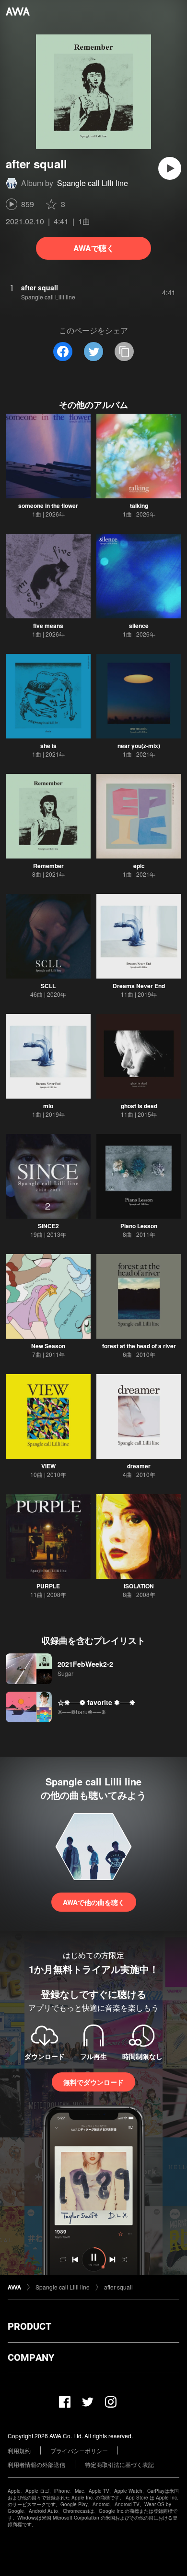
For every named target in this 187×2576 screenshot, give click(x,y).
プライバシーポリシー (79, 2450)
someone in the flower (48, 506)
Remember (48, 866)
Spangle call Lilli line (93, 183)
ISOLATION (139, 1586)
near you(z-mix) (139, 746)
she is (48, 746)
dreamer (139, 1466)
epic (139, 866)
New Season (48, 1346)
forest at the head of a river (139, 1346)
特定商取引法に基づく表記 (119, 2464)
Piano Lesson (139, 1226)
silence (139, 626)
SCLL (48, 986)
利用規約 (19, 2450)
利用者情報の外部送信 (36, 2464)
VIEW (48, 1466)
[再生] (170, 168)
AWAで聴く (94, 248)
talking (139, 506)
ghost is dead (139, 1106)
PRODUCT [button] (29, 2326)
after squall (118, 2287)
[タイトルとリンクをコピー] (124, 352)
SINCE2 (48, 1226)
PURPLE (48, 1586)
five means (48, 626)
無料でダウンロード (93, 2082)
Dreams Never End (139, 986)
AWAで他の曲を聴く (94, 1902)
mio (48, 1106)
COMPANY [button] (31, 2357)
